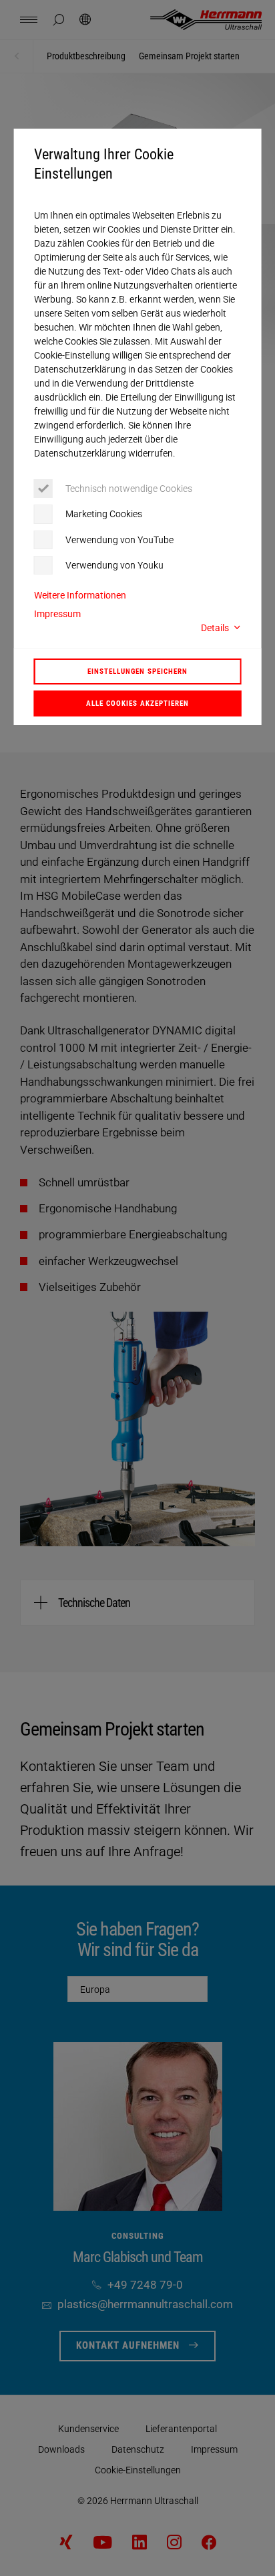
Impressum (57, 614)
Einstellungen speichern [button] (137, 671)
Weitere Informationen (80, 595)
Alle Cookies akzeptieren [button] (137, 703)
